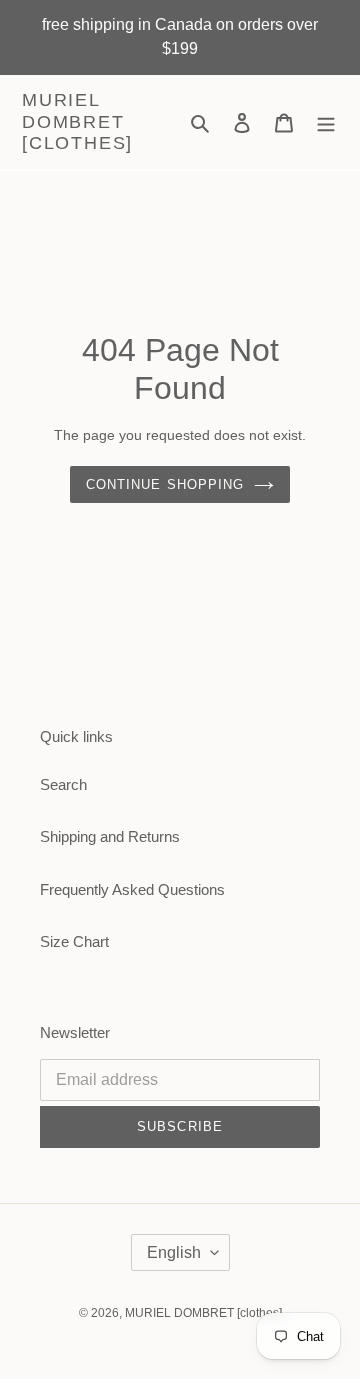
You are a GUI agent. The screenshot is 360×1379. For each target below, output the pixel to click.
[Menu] (326, 122)
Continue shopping (165, 484)
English (174, 1252)
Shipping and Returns (110, 836)
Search (63, 784)
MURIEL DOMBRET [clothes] (77, 121)
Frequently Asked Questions (132, 889)
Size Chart (74, 941)
